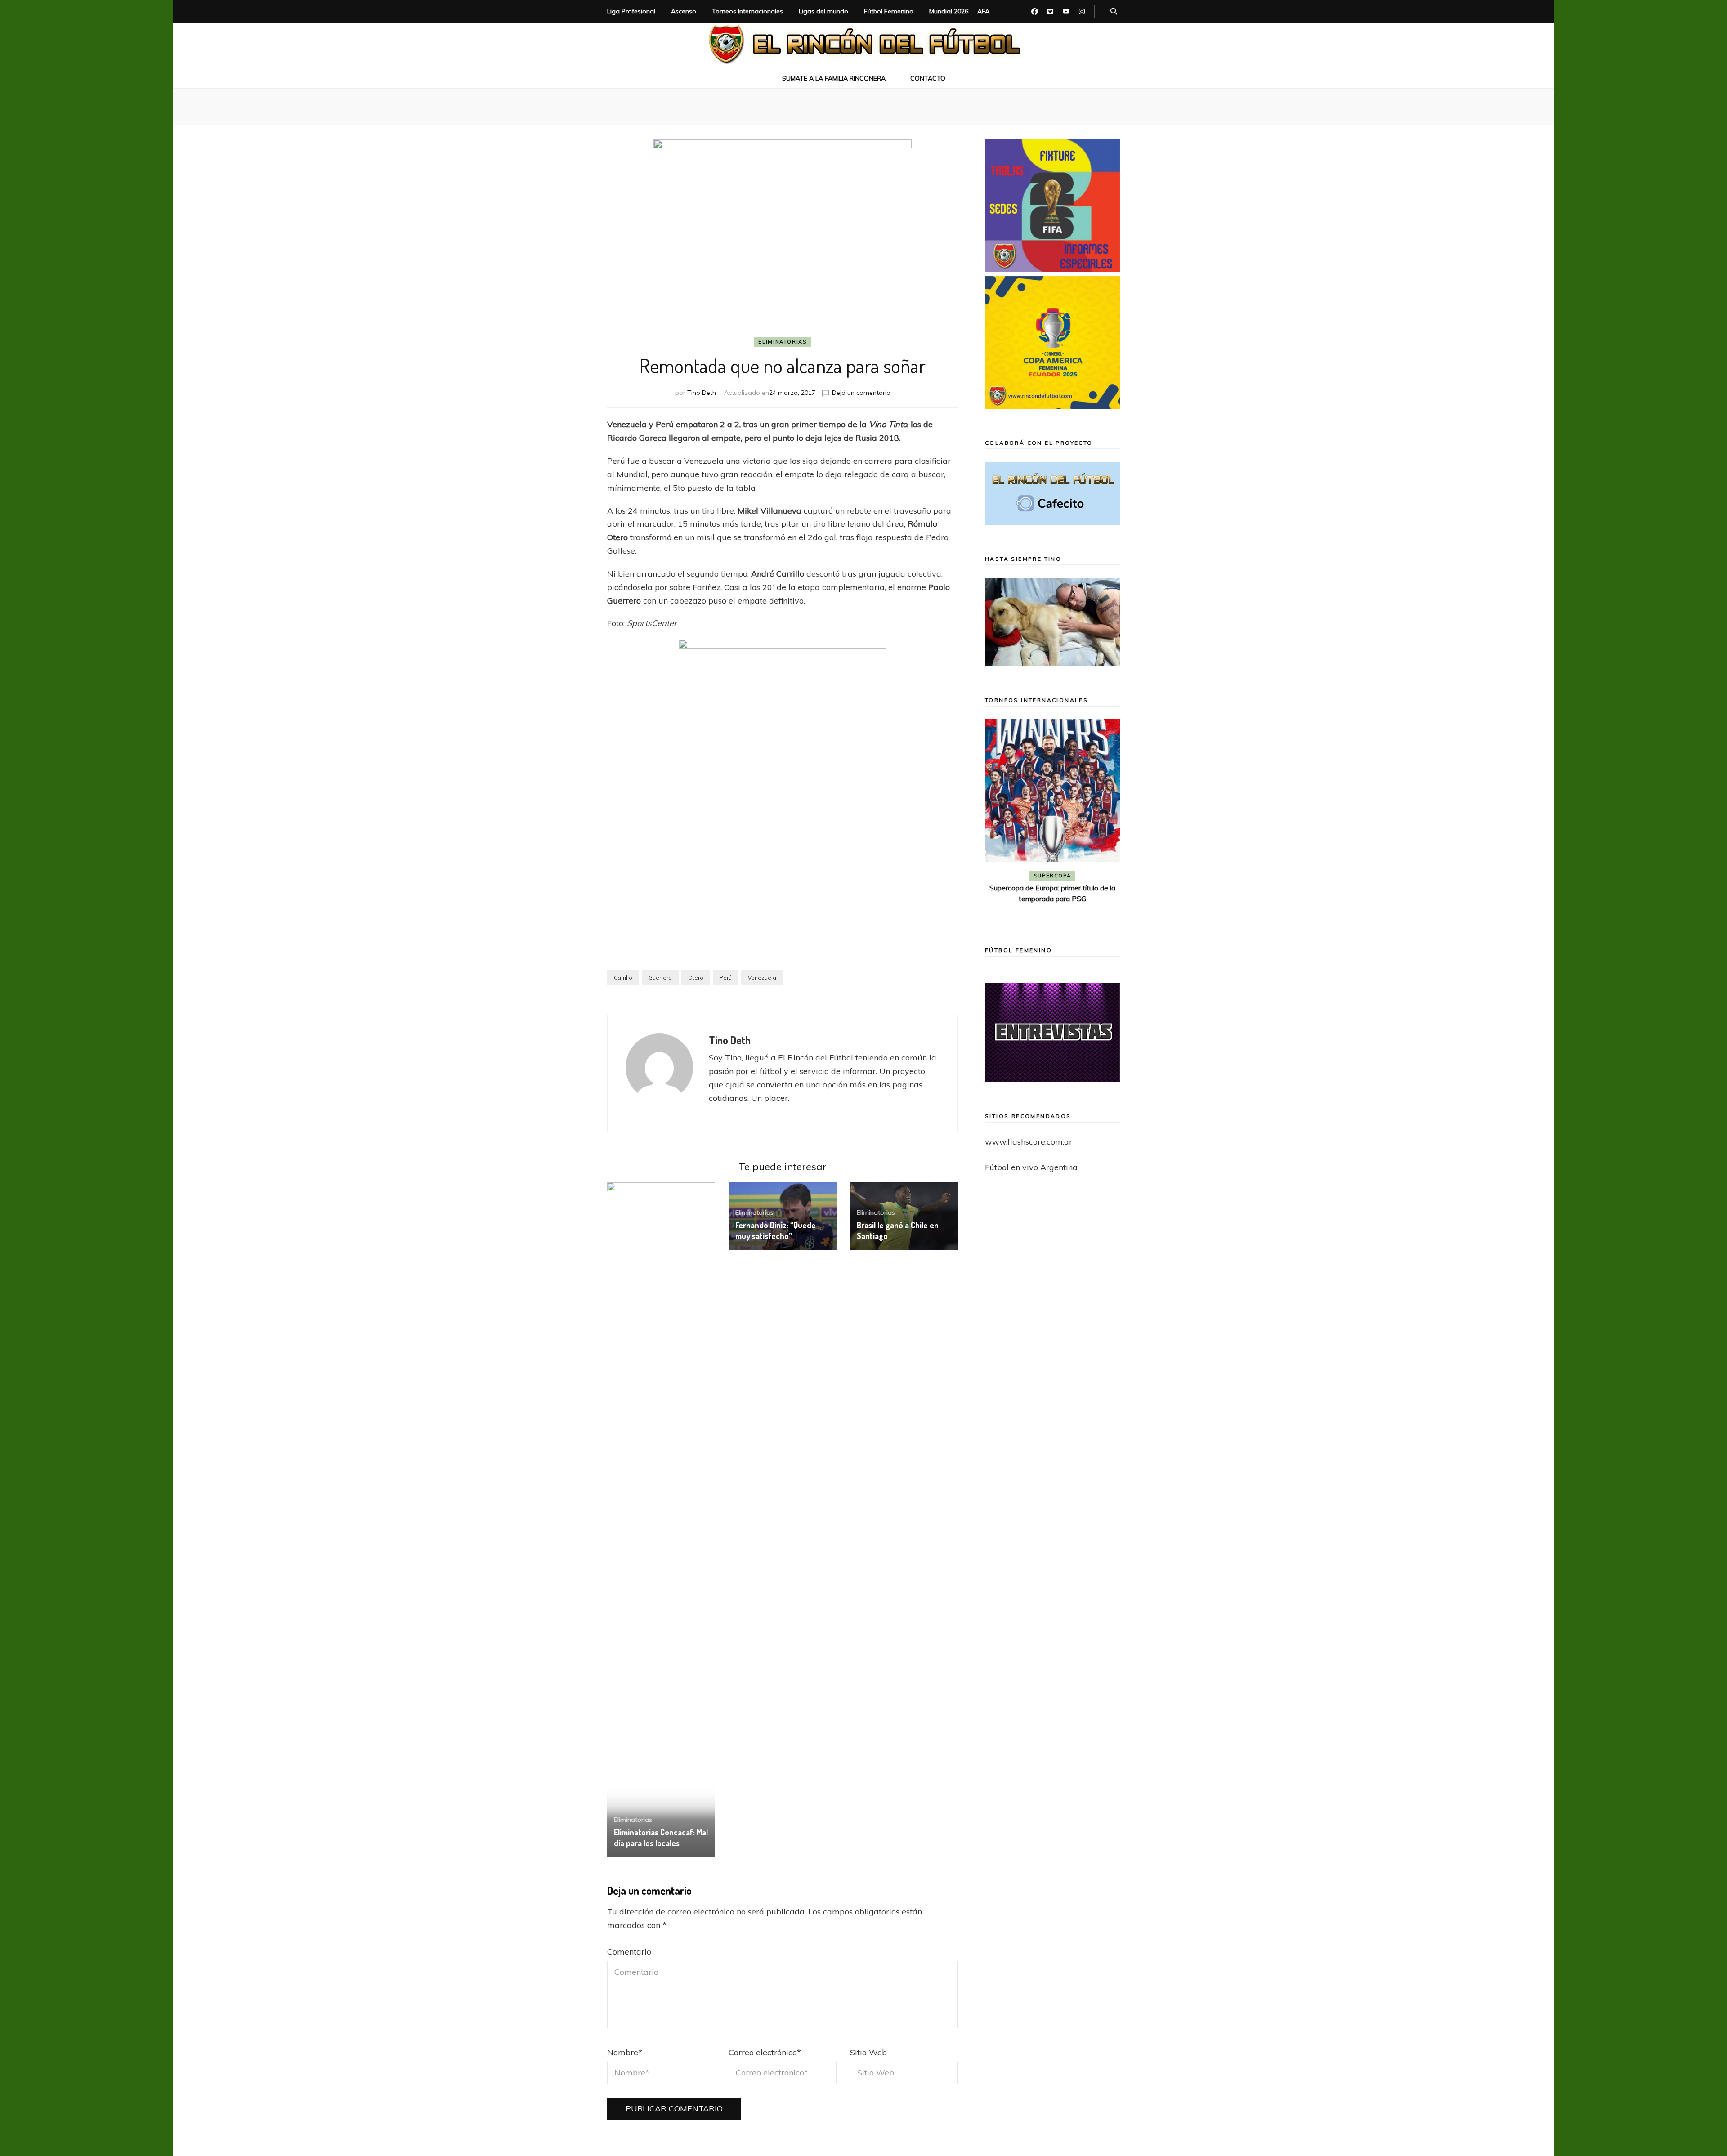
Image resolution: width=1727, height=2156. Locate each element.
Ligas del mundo (823, 11)
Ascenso (684, 11)
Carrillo (623, 977)
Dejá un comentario (861, 393)
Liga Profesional (631, 11)
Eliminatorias (782, 342)
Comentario (629, 1952)
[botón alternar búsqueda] (1114, 12)
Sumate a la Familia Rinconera (834, 78)
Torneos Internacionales (747, 11)
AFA (983, 11)
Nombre (625, 2052)
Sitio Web (868, 2052)
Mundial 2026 (949, 11)
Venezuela (762, 977)
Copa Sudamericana (1027, 876)
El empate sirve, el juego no (1053, 901)
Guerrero (660, 977)
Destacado (1093, 876)
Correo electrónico (765, 2052)
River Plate (1052, 889)
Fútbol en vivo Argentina (1031, 1167)
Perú (726, 977)
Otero (696, 977)
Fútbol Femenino (889, 11)
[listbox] (1052, 820)
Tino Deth (702, 393)
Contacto (928, 78)
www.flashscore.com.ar (1029, 1142)
